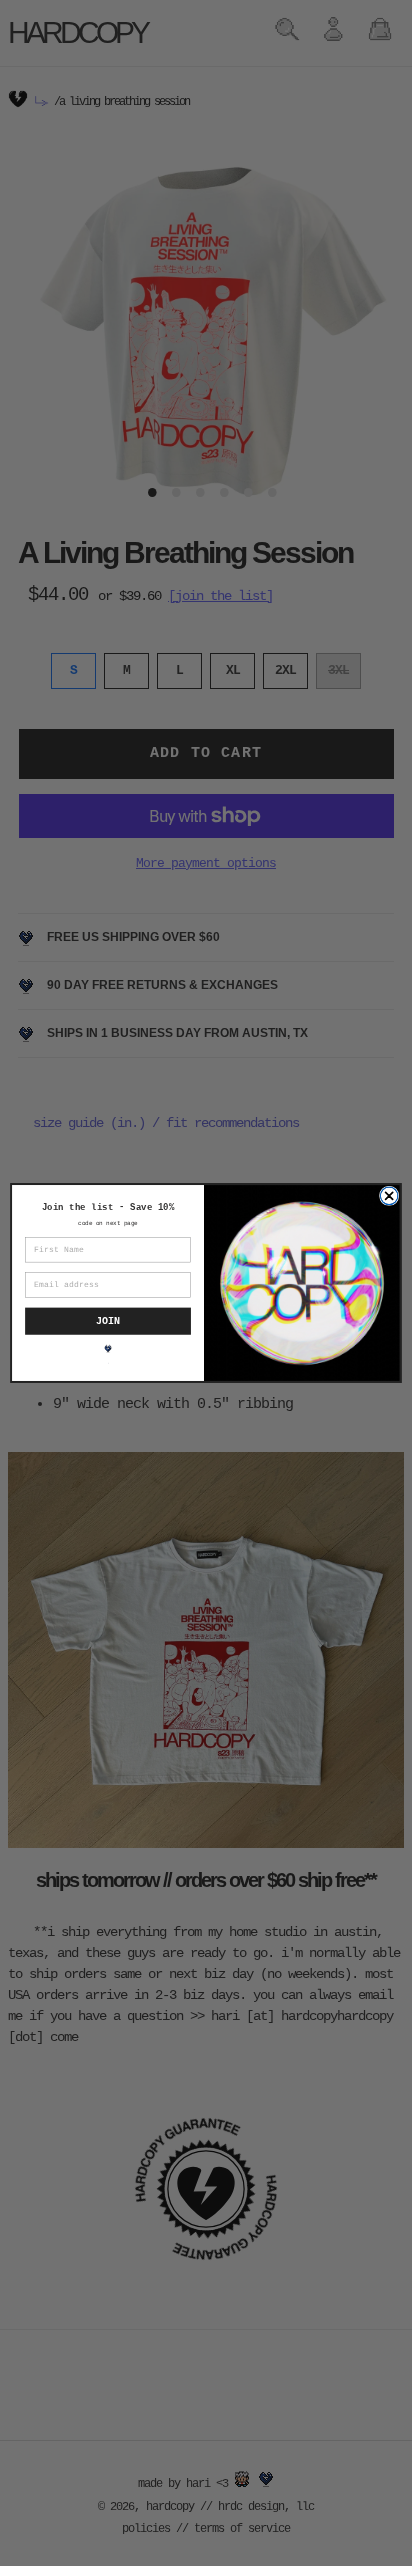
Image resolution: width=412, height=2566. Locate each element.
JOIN (108, 1321)
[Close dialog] (389, 1196)
